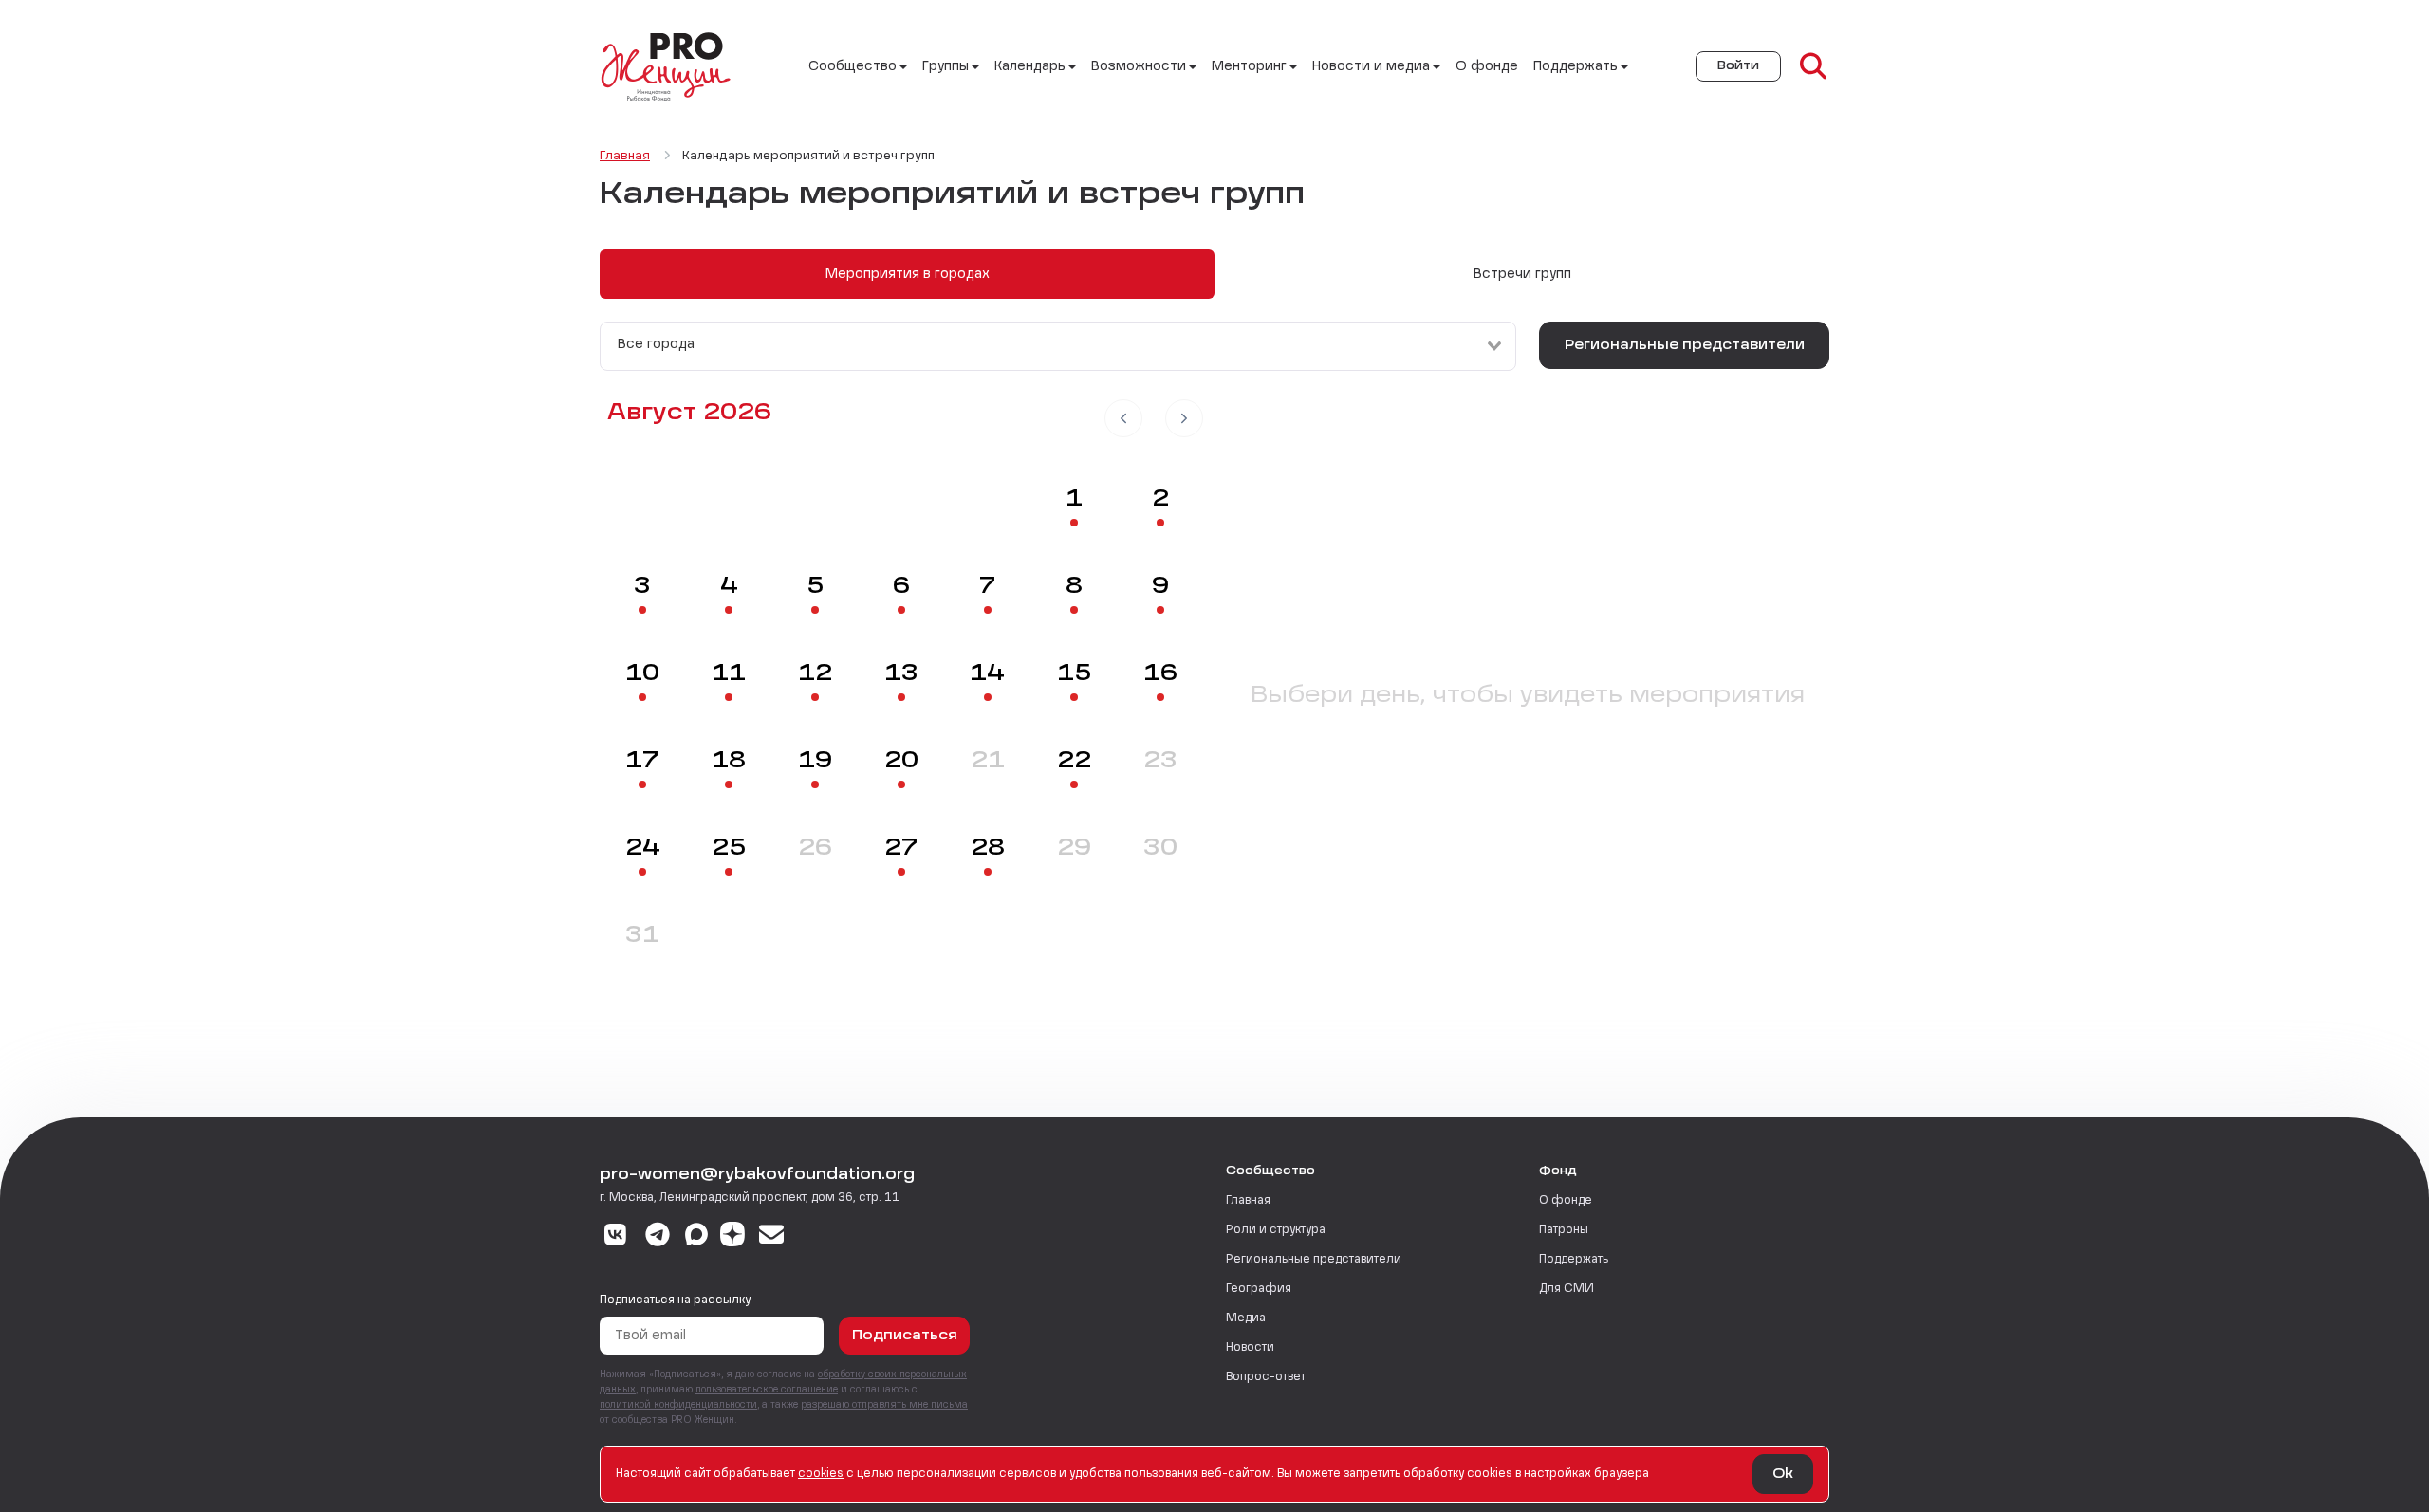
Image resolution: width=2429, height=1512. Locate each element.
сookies (821, 1474)
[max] (696, 1237)
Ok (1783, 1474)
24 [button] (643, 849)
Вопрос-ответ (1266, 1377)
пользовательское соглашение (767, 1390)
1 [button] (1074, 500)
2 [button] (1160, 500)
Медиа (1246, 1318)
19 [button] (815, 762)
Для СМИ (1567, 1289)
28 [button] (988, 849)
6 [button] (901, 587)
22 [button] (1074, 762)
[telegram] (658, 1237)
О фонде (1487, 66)
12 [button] (815, 674)
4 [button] (729, 587)
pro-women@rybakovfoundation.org (757, 1175)
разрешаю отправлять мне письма (884, 1405)
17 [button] (642, 762)
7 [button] (988, 587)
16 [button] (1160, 674)
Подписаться (905, 1336)
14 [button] (987, 674)
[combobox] (1058, 346)
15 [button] (1074, 674)
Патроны (1564, 1230)
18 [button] (729, 762)
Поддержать (1574, 1260)
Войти (1738, 66)
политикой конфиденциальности (678, 1405)
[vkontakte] (615, 1237)
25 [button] (729, 849)
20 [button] (901, 762)
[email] (772, 1237)
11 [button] (729, 674)
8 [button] (1074, 587)
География (1259, 1289)
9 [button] (1160, 587)
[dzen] (732, 1237)
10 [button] (642, 674)
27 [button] (901, 849)
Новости (1250, 1348)
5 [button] (815, 587)
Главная (1248, 1201)
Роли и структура (1276, 1230)
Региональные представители (1685, 345)
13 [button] (901, 674)
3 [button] (642, 587)
